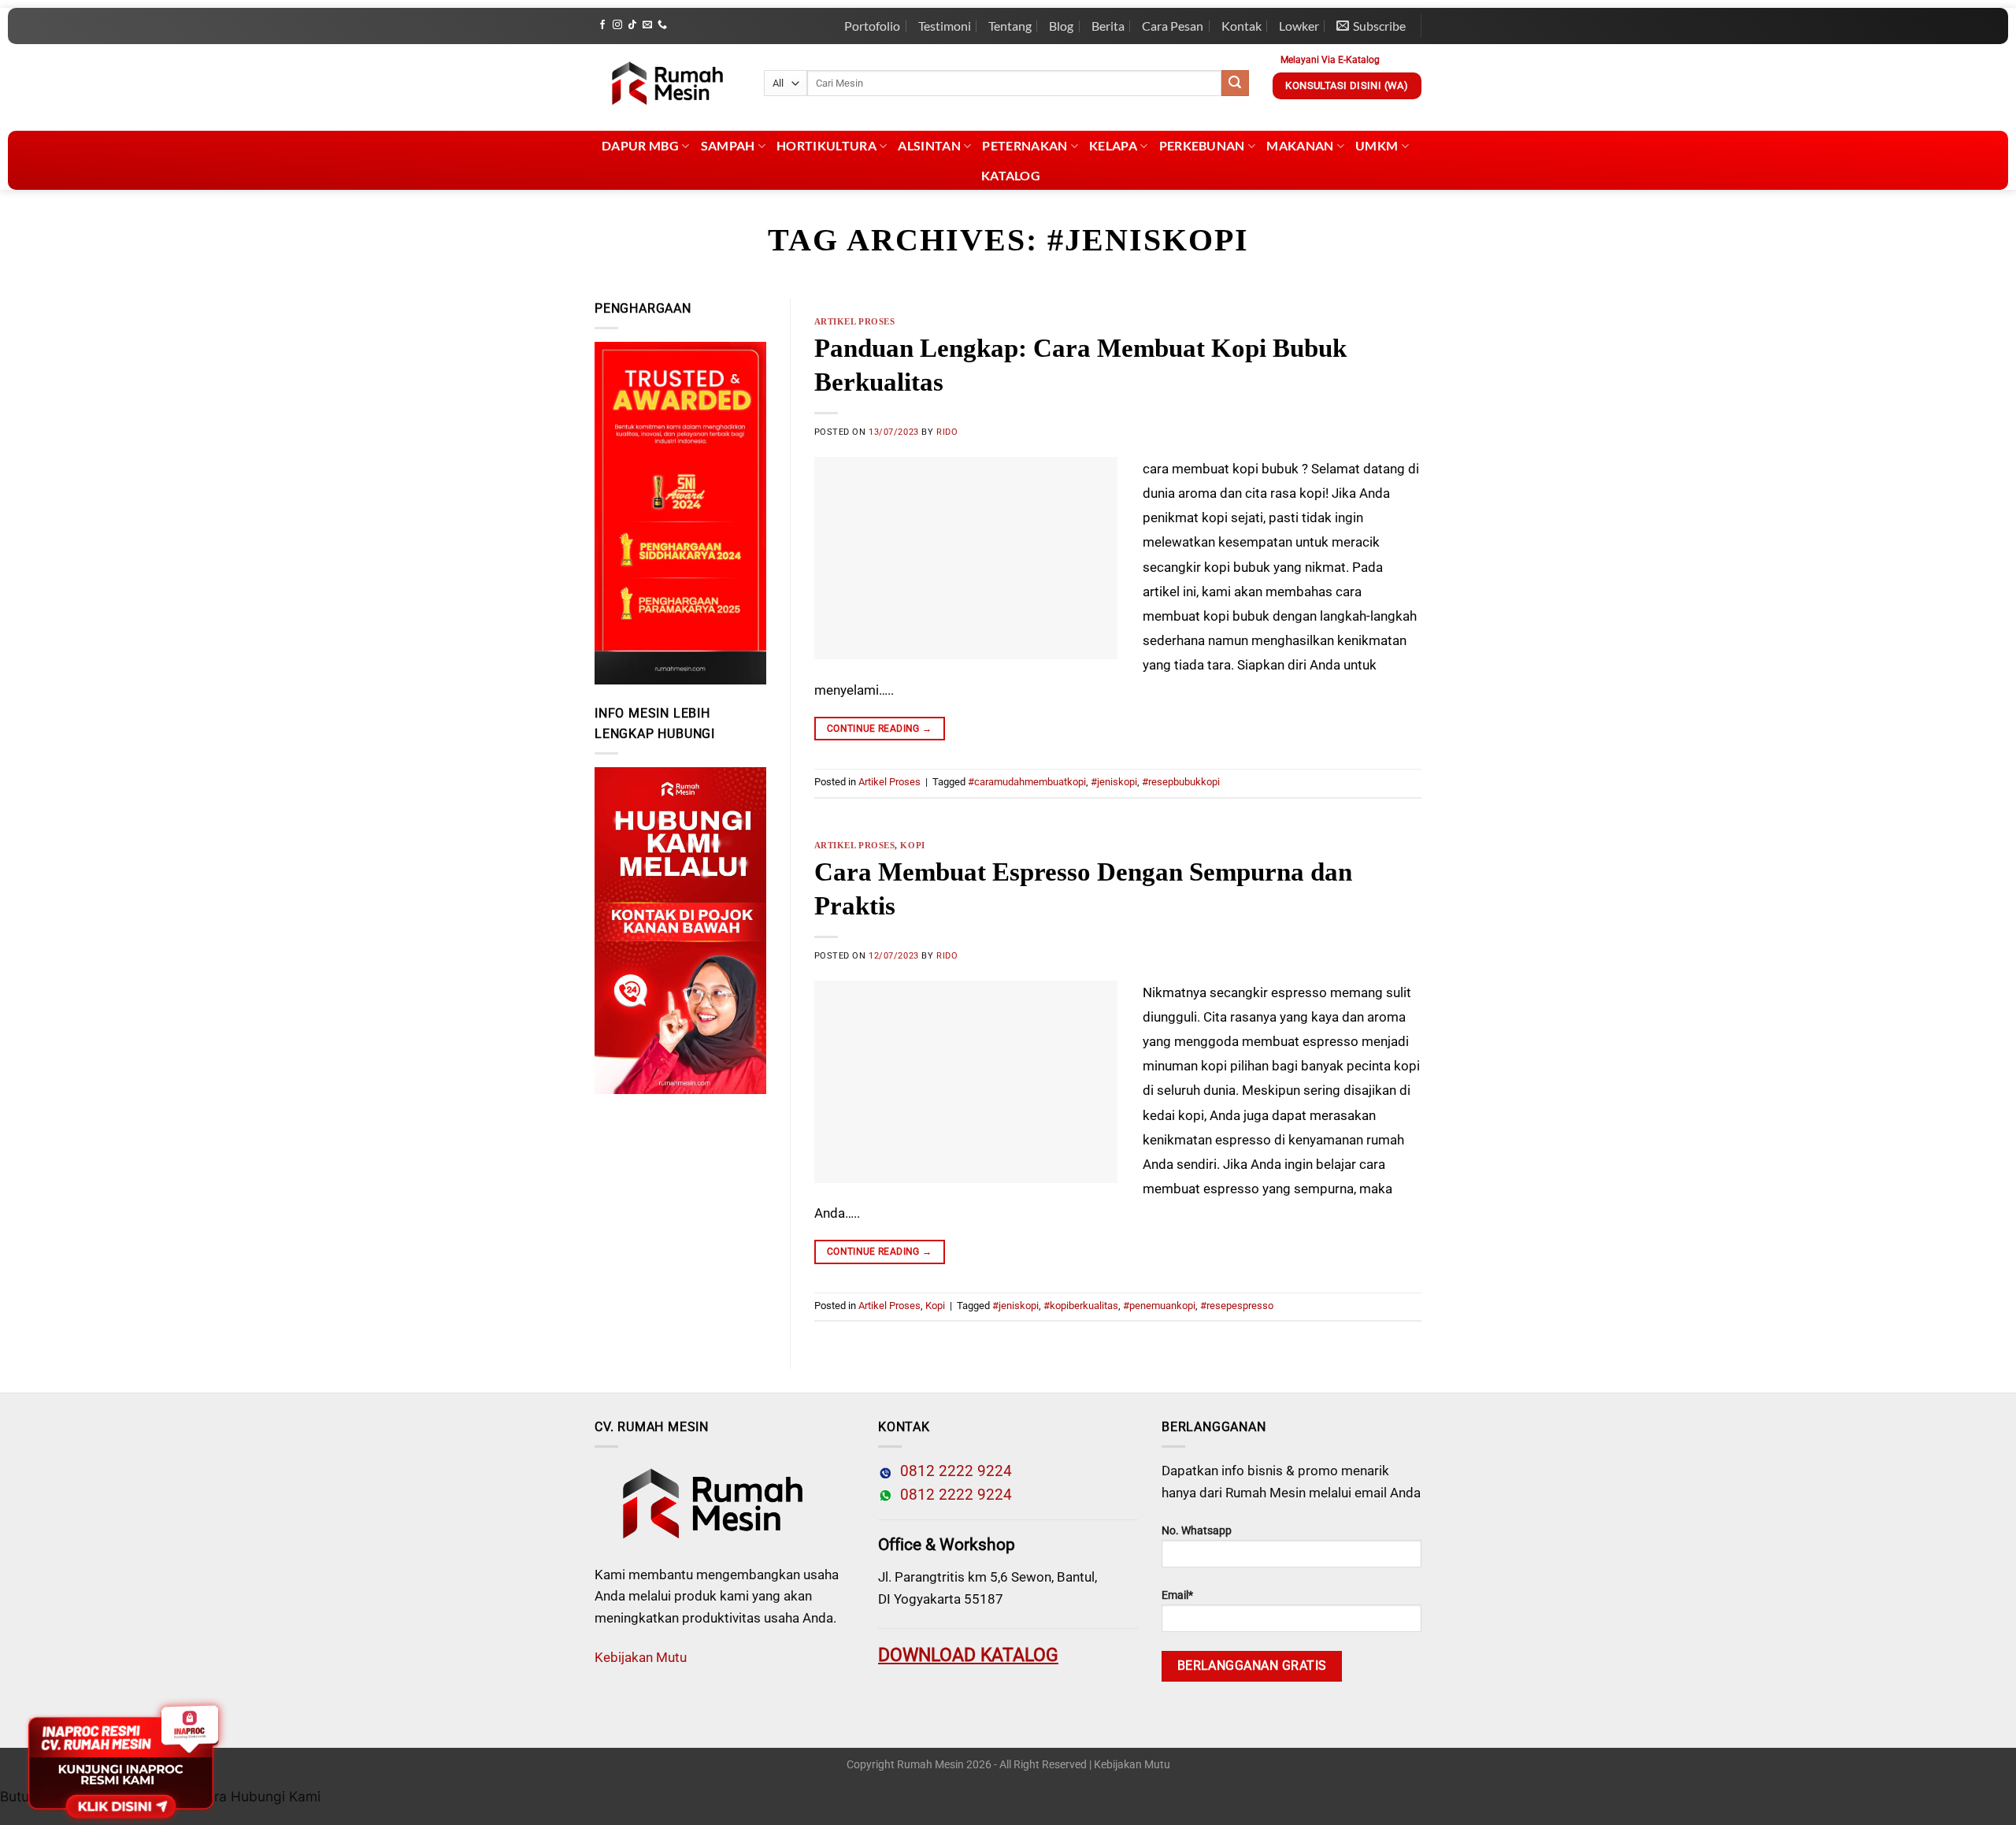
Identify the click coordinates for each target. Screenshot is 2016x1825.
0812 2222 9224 (952, 1471)
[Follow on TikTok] (632, 25)
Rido (947, 432)
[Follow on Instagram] (617, 25)
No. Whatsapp (1197, 1531)
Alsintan (929, 145)
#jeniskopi (1114, 782)
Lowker (1299, 26)
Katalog (1011, 175)
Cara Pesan (1173, 26)
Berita (1108, 26)
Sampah (728, 145)
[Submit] (1235, 83)
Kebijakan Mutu (641, 1657)
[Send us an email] (647, 25)
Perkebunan (1202, 145)
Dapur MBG (640, 145)
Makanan (1300, 145)
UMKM (1377, 145)
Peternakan (1025, 145)
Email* (1177, 1595)
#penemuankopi (1159, 1306)
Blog (1061, 26)
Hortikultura (826, 145)
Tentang (1010, 26)
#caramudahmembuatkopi (1027, 782)
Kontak (1241, 26)
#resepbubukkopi (1181, 782)
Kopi (912, 845)
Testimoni (945, 26)
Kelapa (1113, 145)
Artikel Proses (855, 321)
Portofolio (872, 26)
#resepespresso (1237, 1306)
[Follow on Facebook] (602, 25)
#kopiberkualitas (1081, 1306)
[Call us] (662, 25)
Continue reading (880, 729)
